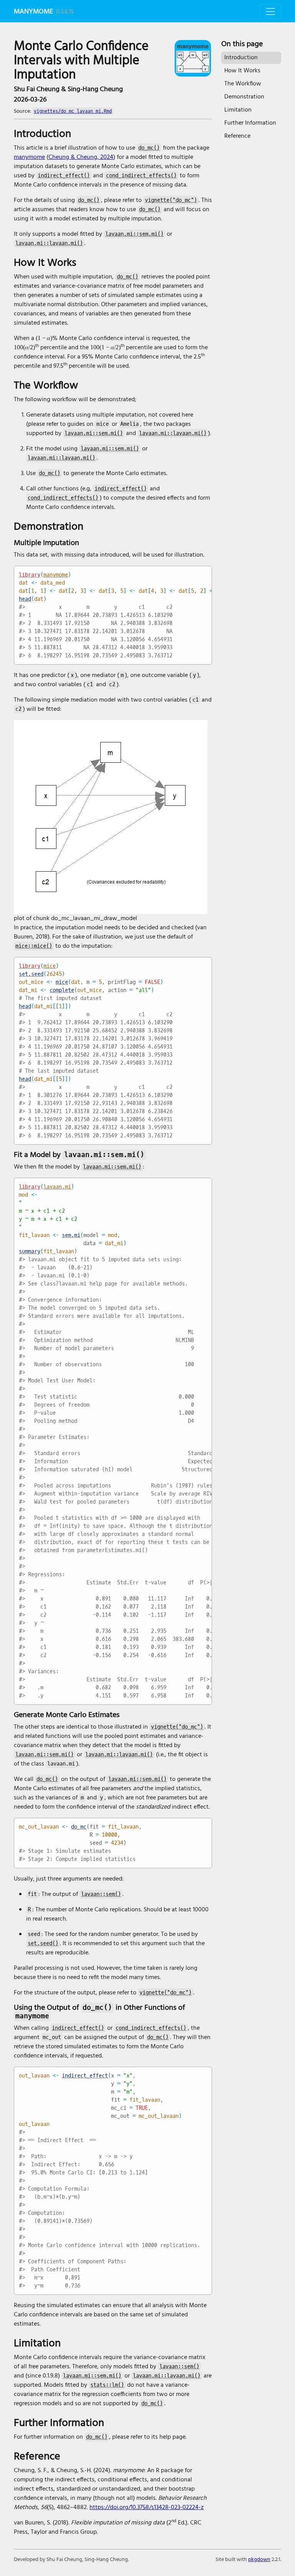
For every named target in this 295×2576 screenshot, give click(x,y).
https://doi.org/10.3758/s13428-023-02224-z (147, 2508)
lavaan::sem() (101, 1894)
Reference (237, 136)
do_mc (79, 1827)
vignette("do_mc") (171, 200)
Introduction (241, 58)
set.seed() (43, 1943)
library (30, 575)
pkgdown (259, 2560)
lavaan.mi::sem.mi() (134, 234)
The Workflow (243, 84)
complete (62, 990)
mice (50, 966)
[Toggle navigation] (270, 12)
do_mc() (149, 148)
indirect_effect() (64, 176)
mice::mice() (34, 946)
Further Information (250, 123)
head (25, 599)
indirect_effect (85, 2076)
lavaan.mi (57, 1187)
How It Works (242, 71)
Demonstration (244, 97)
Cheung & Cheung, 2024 (81, 157)
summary (30, 1251)
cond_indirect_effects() (141, 176)
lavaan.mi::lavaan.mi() (49, 243)
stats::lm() (107, 2385)
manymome (33, 12)
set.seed (31, 974)
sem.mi (71, 1235)
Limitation (238, 110)
